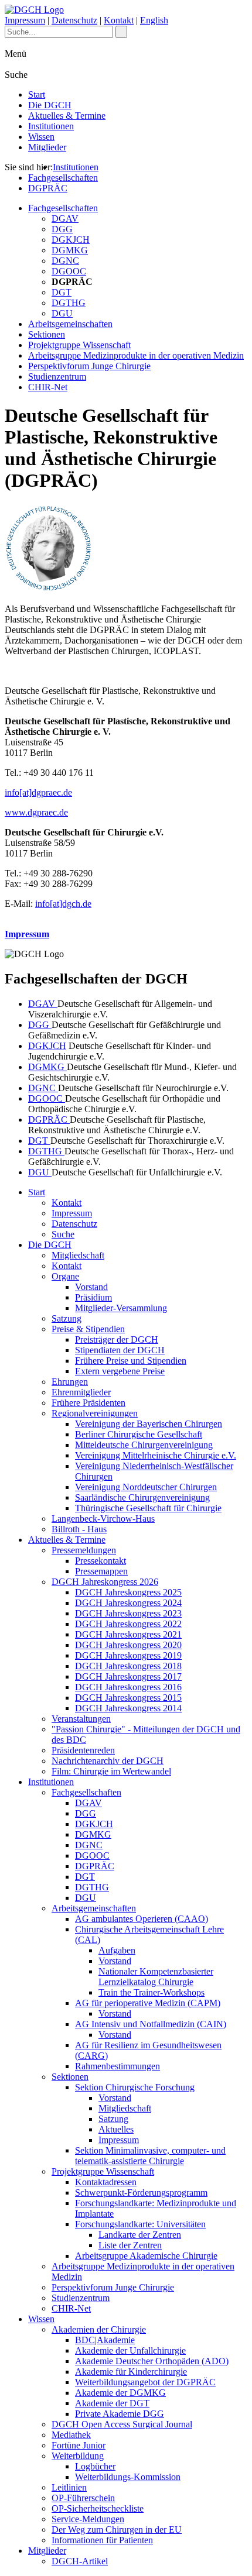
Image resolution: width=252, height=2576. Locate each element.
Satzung (67, 1318)
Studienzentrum (57, 376)
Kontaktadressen (106, 2182)
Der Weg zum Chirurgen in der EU (117, 2529)
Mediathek (71, 2435)
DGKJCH (71, 240)
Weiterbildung (78, 2456)
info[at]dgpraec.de (38, 792)
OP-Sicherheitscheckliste (98, 2508)
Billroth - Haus (79, 1529)
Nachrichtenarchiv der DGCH (108, 1761)
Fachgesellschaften (63, 178)
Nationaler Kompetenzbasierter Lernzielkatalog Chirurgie (156, 1977)
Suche (63, 1234)
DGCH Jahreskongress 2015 (128, 1698)
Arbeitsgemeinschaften (70, 324)
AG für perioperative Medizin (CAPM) (148, 2003)
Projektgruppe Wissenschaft (79, 345)
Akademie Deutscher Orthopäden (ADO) (152, 2361)
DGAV (65, 219)
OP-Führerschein (83, 2498)
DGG (62, 229)
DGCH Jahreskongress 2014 (128, 1708)
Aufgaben (117, 1950)
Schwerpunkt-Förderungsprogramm (141, 2192)
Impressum (25, 20)
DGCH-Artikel (80, 2561)
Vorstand (91, 1287)
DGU (62, 313)
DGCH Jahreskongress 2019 (128, 1655)
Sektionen (47, 334)
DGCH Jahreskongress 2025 (128, 1592)
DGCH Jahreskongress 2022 (128, 1624)
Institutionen (51, 126)
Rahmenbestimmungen (118, 2066)
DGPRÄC (48, 188)
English (154, 20)
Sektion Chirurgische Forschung (135, 2087)
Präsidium (93, 1297)
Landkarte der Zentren (140, 2235)
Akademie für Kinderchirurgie (131, 2372)
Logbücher (95, 2466)
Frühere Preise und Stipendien (131, 1361)
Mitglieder (47, 147)
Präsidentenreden (83, 1750)
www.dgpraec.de (36, 812)
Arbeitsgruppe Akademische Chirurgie (146, 2256)
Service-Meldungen (88, 2519)
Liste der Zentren (130, 2245)
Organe (65, 1276)
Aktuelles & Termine (67, 116)
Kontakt (119, 20)
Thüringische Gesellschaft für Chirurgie (148, 1508)
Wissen (41, 137)
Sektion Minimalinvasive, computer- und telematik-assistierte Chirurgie (150, 2156)
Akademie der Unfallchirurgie (130, 2350)
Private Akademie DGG (120, 2414)
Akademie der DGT (112, 2403)
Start (37, 94)
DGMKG (70, 250)
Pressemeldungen (84, 1550)
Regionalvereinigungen (95, 1413)
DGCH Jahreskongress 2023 (128, 1613)
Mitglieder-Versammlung (121, 1308)
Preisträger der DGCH (117, 1339)
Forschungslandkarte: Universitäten (140, 2224)
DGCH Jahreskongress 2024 (128, 1603)
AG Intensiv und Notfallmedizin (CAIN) (151, 2024)
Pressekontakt (101, 1561)
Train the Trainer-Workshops (151, 1992)
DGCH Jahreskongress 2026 (105, 1582)
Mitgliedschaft (78, 1255)
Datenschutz (74, 20)
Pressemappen (101, 1571)
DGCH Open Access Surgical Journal (122, 2424)
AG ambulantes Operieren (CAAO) (142, 1919)
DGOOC (69, 271)
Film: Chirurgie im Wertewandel (111, 1771)
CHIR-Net (48, 387)
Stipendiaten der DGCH (120, 1350)
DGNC (65, 261)
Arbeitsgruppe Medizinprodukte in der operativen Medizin (136, 355)
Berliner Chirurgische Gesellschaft (139, 1434)
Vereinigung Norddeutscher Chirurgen (146, 1487)
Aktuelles (116, 2129)
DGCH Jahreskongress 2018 (128, 1666)
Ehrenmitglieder (81, 1392)
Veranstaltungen (81, 1719)
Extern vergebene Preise (120, 1371)
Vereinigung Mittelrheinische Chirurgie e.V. (156, 1455)
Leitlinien (69, 2487)
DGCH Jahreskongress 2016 (128, 1687)
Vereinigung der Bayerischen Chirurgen (149, 1424)
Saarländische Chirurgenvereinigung (142, 1497)
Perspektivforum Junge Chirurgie (89, 366)
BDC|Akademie (105, 2340)
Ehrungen (70, 1382)
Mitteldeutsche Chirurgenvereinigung (144, 1445)
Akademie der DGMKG (120, 2393)
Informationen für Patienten (102, 2540)
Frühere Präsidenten (88, 1403)
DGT (62, 292)
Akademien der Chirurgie (99, 2329)
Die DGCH (50, 105)
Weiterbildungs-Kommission (128, 2477)
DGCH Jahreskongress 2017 (128, 1676)
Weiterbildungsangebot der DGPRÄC (145, 2382)
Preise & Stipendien (88, 1329)
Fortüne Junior (79, 2445)
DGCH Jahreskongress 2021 (128, 1634)
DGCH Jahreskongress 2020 (128, 1645)
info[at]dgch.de (63, 904)
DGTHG (69, 303)
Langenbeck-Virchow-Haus (103, 1519)
